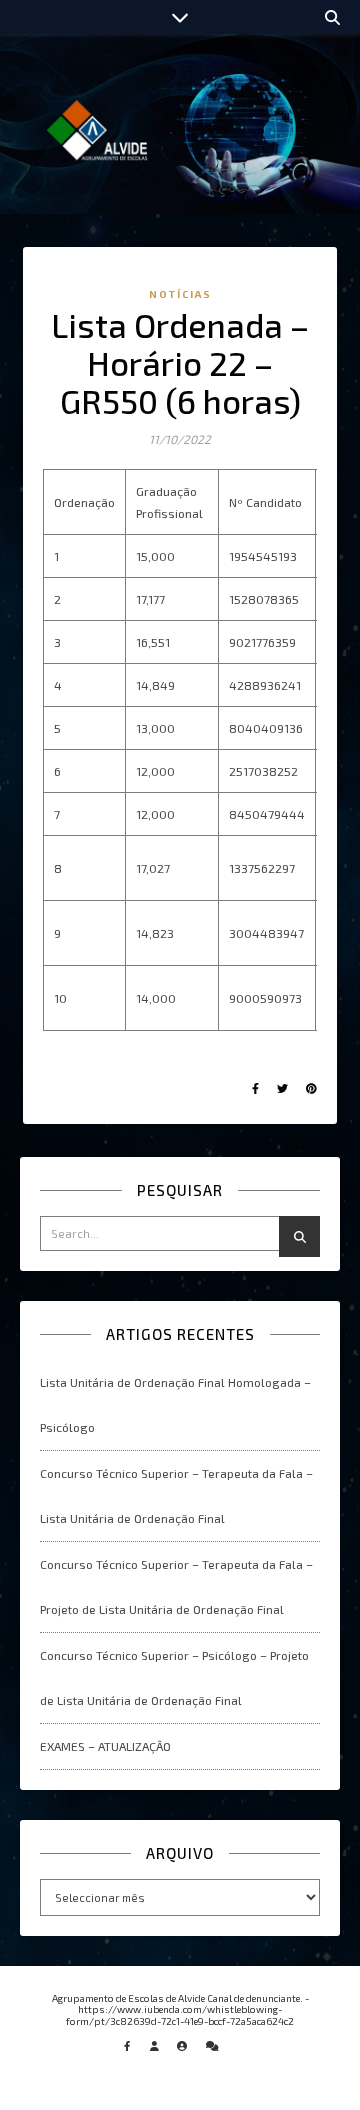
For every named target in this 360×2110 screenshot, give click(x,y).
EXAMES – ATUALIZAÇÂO (105, 1746)
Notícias (180, 294)
